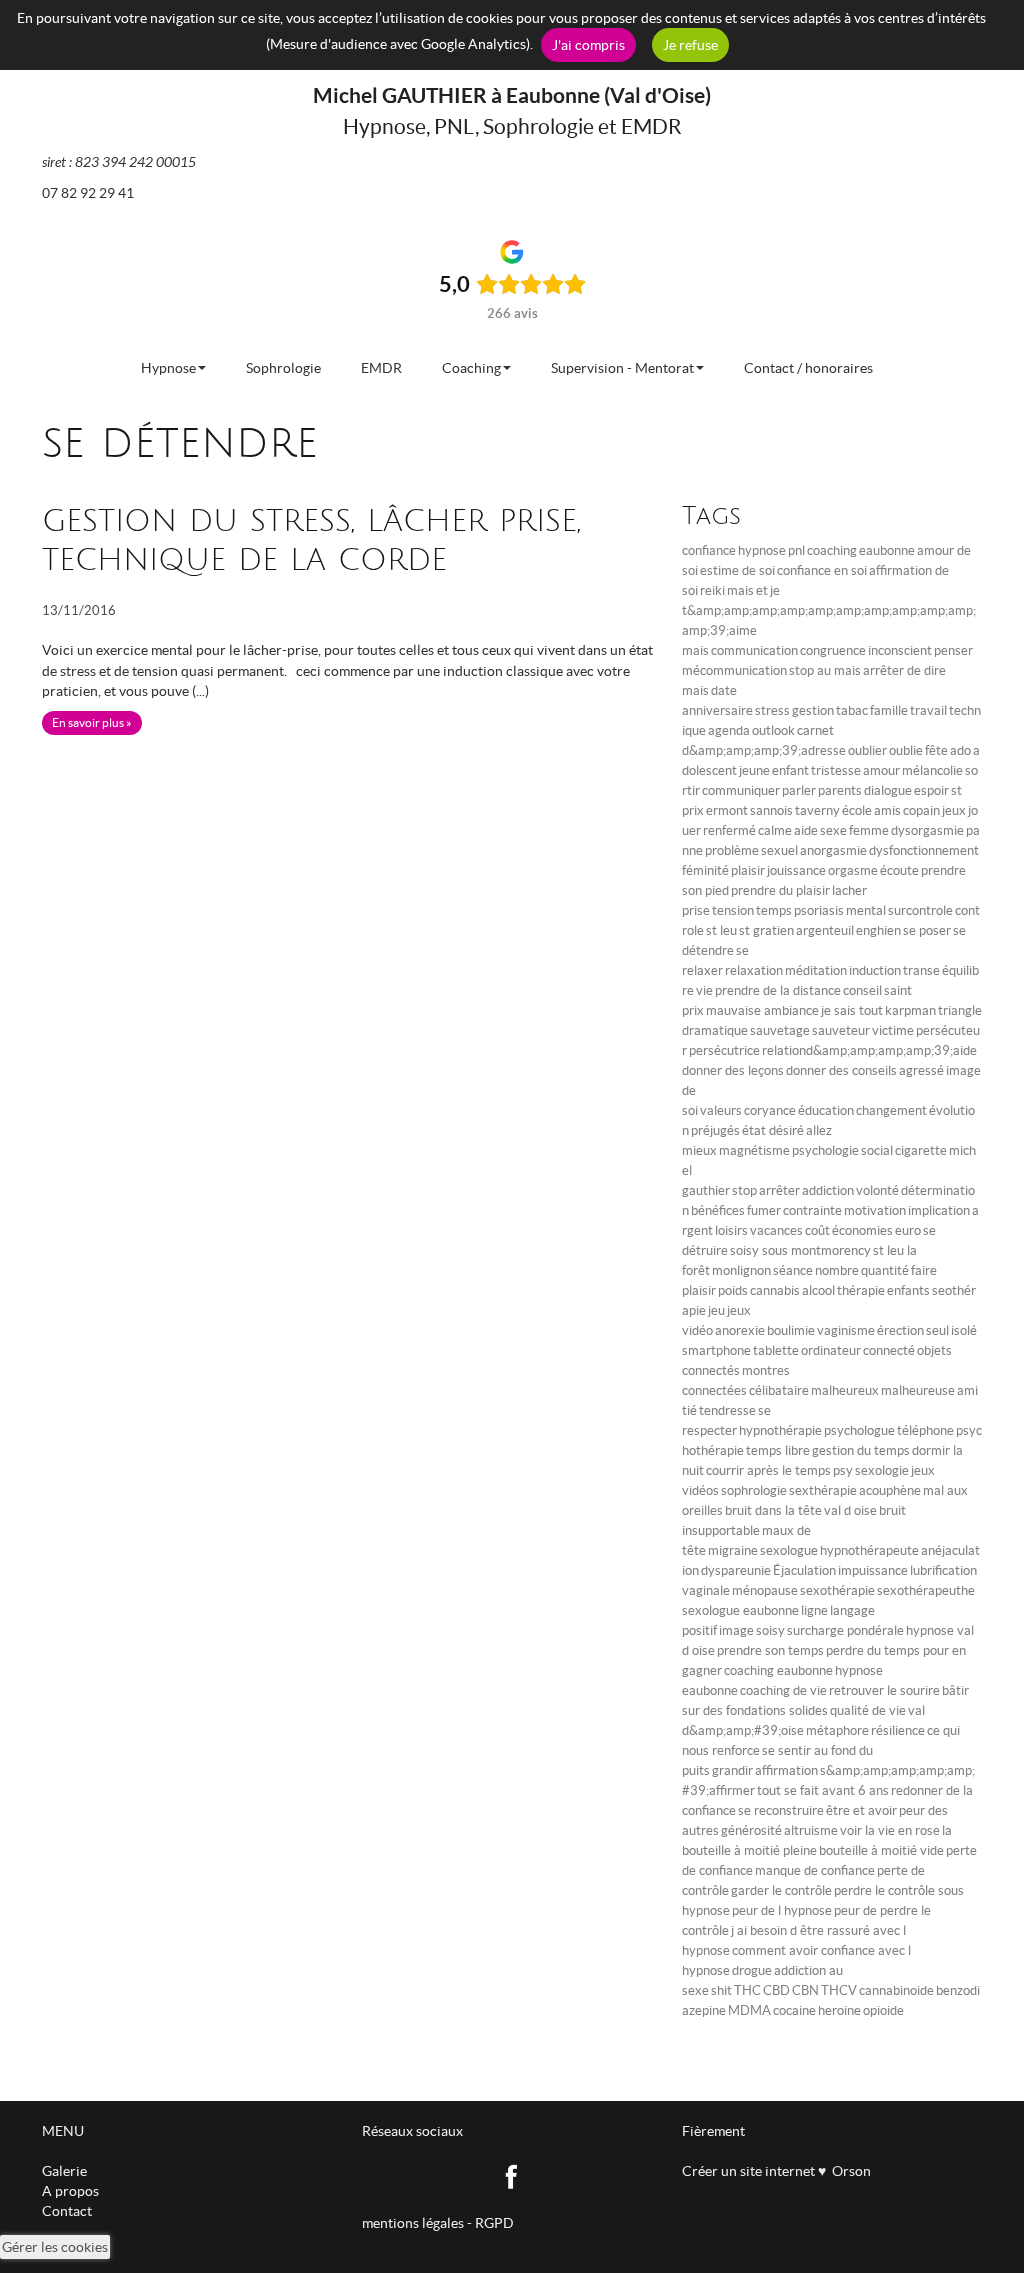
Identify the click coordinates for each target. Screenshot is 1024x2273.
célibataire (779, 1390)
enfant (790, 770)
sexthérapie (823, 1490)
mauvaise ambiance (762, 1010)
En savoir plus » (92, 722)
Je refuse (690, 45)
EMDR (381, 368)
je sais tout (852, 1010)
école (857, 810)
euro (908, 1230)
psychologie (825, 1150)
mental (866, 910)
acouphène (890, 1490)
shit (721, 1990)
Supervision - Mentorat (622, 368)
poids (733, 1290)
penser (953, 650)
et (762, 590)
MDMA (749, 2010)
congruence (833, 650)
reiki (712, 590)
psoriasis (819, 910)
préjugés (715, 1130)
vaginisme (846, 1330)
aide (806, 830)
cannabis (775, 1290)
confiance (709, 550)
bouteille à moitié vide (881, 1850)
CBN (805, 1990)
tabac (852, 710)
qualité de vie (868, 1710)
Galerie (64, 2171)
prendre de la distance (778, 990)
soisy (770, 1630)
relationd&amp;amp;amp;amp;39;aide (869, 1050)
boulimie (791, 1330)
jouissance (796, 870)
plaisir (748, 870)
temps (774, 910)
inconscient (900, 650)
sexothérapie (837, 1590)
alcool (818, 1290)
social (877, 1150)
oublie (906, 750)
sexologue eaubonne (740, 1610)
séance (793, 1270)
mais (740, 590)
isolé (964, 1330)
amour (881, 770)
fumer (764, 1210)
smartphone (716, 1350)
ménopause (765, 1590)
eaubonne (887, 550)
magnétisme (754, 1150)
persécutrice (724, 1050)
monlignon (741, 1270)
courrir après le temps (768, 1470)
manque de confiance (815, 1870)
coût (817, 1230)
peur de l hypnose (782, 1910)
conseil (862, 990)
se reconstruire (781, 1810)
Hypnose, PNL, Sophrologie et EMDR (512, 126)
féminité (705, 870)
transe (921, 970)
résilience (898, 1730)
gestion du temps (861, 1450)
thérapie (861, 1290)
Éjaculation (804, 1570)
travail (928, 710)
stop (744, 1190)
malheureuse (918, 1390)
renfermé (729, 830)
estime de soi (737, 570)
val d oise (850, 1510)
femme (869, 830)
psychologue (859, 1430)
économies (862, 1230)
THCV (839, 1990)
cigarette (921, 1150)
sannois (771, 810)
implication (939, 1210)
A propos (70, 2191)
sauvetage (780, 1030)
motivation (875, 1210)
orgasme (853, 870)
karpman (910, 1010)
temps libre (778, 1450)
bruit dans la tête (773, 1510)
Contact (67, 2211)
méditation (816, 970)
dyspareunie (736, 1570)
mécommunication (734, 670)
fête (936, 750)
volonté (877, 1190)
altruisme (811, 1830)
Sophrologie (283, 368)
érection (900, 1330)
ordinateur (831, 1350)
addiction (828, 1190)
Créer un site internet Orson (776, 2171)
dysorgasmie (927, 830)
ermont (727, 810)
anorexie (740, 1330)
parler (799, 790)
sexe (833, 830)
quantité (885, 1270)
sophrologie (754, 1490)
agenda (729, 730)
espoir (931, 790)
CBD (776, 1990)
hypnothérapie (780, 1430)
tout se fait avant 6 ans (823, 1790)
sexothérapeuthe (926, 1590)
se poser (927, 930)
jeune (754, 770)
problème (732, 850)
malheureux (845, 1390)
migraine (733, 1550)
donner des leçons (733, 1070)
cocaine (794, 2010)
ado (960, 750)
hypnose (762, 550)
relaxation (754, 970)
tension (733, 910)
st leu (721, 930)
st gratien (766, 930)
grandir (732, 1770)
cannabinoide (896, 1990)
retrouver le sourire (884, 1690)
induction (875, 970)
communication (754, 650)
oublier (867, 750)
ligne (814, 1610)
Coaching (471, 368)
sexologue (789, 1550)
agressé (921, 1070)
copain (921, 810)
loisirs (731, 1230)
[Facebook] (512, 2175)
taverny (817, 810)
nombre (837, 1270)
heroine (839, 2010)
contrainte (812, 1210)
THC (747, 1990)
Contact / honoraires (808, 368)
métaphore (837, 1730)
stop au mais (825, 670)
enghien (878, 930)
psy (843, 1470)
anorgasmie (833, 850)
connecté (889, 1350)
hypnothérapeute (869, 1550)
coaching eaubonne (778, 1670)
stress (772, 710)
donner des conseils (841, 1070)
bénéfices (718, 1210)
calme (775, 830)
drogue (752, 1970)
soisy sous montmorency (800, 1250)
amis (887, 810)
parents (840, 790)
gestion (813, 710)
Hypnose (168, 368)
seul (937, 1330)
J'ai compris (588, 45)
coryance (770, 1110)
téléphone (925, 1430)
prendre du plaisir (780, 890)
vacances (776, 1230)
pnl (796, 550)
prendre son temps (770, 1650)
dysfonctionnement (924, 850)
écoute (899, 870)
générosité (751, 1830)
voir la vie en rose (890, 1830)
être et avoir (861, 1810)
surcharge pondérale (845, 1630)
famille (889, 710)
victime (893, 1030)
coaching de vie (783, 1690)
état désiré (773, 1130)
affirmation (786, 1770)
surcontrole (920, 910)
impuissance (873, 1570)
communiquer (741, 790)
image (736, 1630)
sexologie (882, 1470)
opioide (883, 2010)
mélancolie (932, 770)
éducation (826, 1110)
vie (704, 990)
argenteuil (825, 930)
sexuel (779, 850)
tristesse (836, 770)
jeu (716, 1310)
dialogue (888, 790)
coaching (832, 550)
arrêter (779, 1190)
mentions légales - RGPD (438, 2223)
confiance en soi (822, 570)
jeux (954, 810)
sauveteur (841, 1030)
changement (891, 1110)
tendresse (727, 1410)
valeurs (721, 1110)
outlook (773, 730)
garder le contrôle (781, 1890)
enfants (908, 1290)
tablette (776, 1350)
